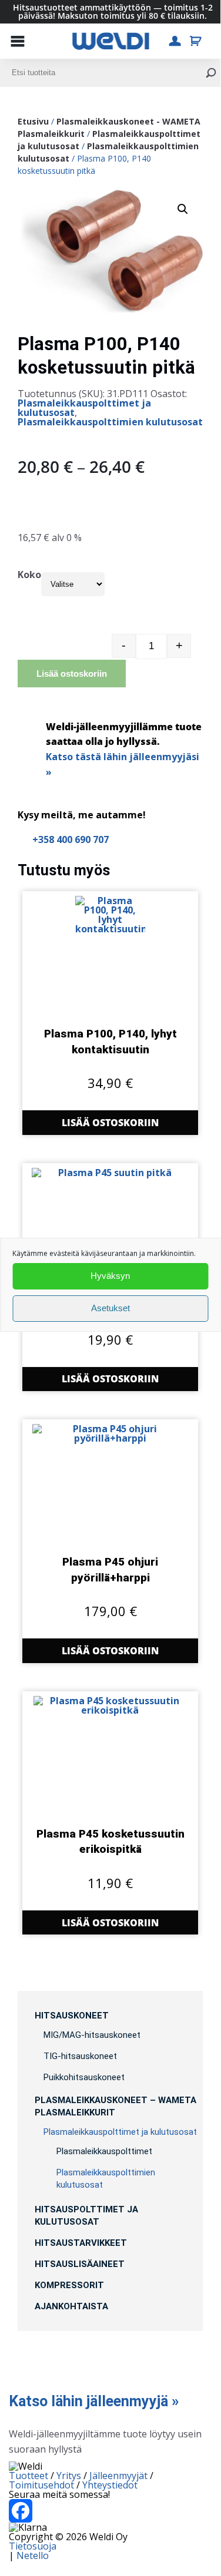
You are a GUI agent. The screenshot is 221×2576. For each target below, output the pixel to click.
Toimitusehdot (41, 2485)
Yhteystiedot (110, 2485)
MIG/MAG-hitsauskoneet (92, 2035)
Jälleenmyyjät (118, 2476)
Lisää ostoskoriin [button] (110, 1123)
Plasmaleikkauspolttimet (104, 2151)
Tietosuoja (33, 2546)
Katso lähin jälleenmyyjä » (94, 2401)
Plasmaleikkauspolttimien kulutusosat (110, 422)
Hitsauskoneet (72, 2016)
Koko (29, 575)
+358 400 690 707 (71, 839)
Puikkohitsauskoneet (84, 2077)
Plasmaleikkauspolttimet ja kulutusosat (84, 408)
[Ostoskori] (195, 41)
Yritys (69, 2476)
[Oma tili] (175, 41)
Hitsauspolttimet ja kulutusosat (86, 2216)
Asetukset (110, 1308)
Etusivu (33, 121)
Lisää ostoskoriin (72, 674)
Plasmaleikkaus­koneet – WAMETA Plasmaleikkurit (115, 2106)
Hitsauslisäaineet (80, 2264)
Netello (33, 2555)
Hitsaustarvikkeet (81, 2243)
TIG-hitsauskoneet (80, 2056)
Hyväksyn (110, 1276)
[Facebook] (110, 2511)
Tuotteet (29, 2476)
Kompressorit (69, 2285)
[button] (183, 209)
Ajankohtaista (71, 2306)
